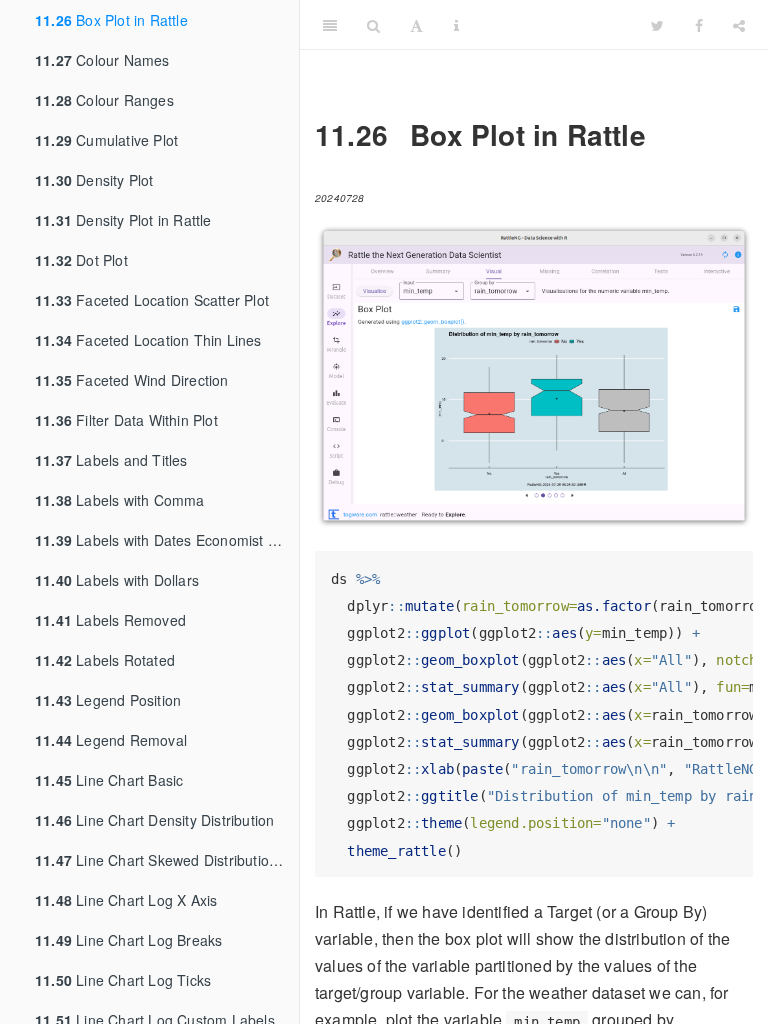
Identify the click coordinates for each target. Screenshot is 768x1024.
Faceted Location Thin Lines (148, 340)
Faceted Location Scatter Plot (152, 300)
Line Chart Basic (109, 780)
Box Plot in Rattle (111, 20)
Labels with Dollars (117, 580)
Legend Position (108, 700)
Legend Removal (111, 740)
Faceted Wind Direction (132, 380)
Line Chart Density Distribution (154, 820)
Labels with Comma (120, 500)
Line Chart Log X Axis (126, 900)
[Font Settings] (416, 25)
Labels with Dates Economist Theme (167, 540)
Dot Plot (81, 260)
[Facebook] (699, 25)
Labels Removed (110, 620)
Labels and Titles (111, 460)
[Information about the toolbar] (456, 25)
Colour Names (102, 60)
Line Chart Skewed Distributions (159, 860)
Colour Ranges (104, 100)
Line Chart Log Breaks (128, 940)
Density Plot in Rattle (123, 220)
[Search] (373, 25)
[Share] (739, 25)
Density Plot (94, 180)
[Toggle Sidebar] (330, 25)
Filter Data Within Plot (126, 420)
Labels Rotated (105, 660)
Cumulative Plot (106, 140)
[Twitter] (657, 25)
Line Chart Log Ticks (123, 980)
